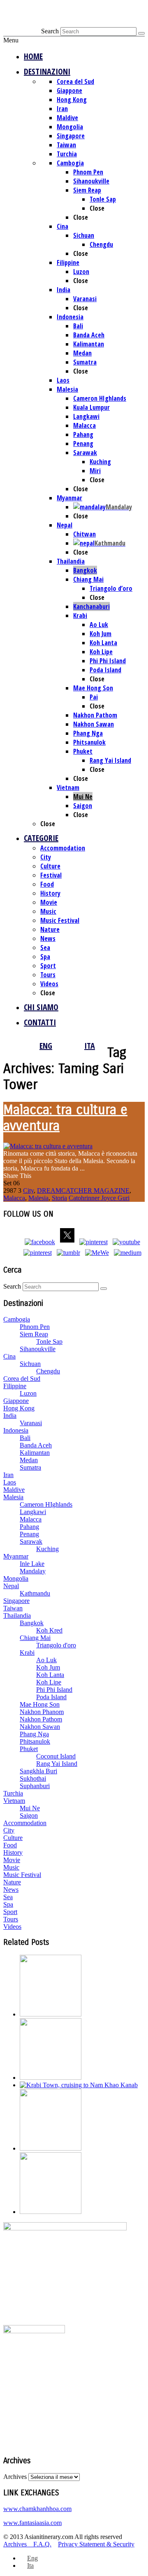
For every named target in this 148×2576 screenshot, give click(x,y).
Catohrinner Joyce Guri (99, 1198)
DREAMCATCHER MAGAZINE (83, 1190)
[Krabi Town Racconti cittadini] (79, 2085)
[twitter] (67, 1242)
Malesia (38, 1198)
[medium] (128, 1253)
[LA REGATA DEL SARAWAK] (51, 2212)
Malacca (14, 1198)
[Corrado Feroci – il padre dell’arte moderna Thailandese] (51, 2148)
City (28, 1190)
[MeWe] (97, 1253)
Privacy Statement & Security (96, 2544)
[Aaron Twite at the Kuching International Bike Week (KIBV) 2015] (51, 2014)
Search (50, 31)
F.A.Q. (42, 2544)
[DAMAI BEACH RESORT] (51, 2078)
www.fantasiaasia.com (32, 2523)
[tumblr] (68, 1253)
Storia (59, 1198)
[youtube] (126, 1242)
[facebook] (40, 1242)
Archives (15, 2477)
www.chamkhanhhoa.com (37, 2509)
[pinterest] (94, 1242)
